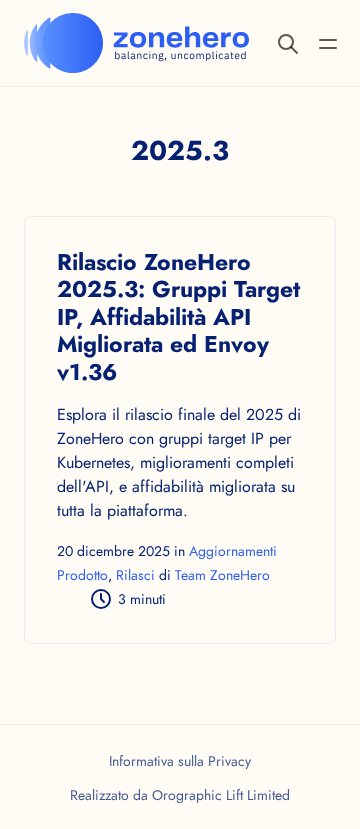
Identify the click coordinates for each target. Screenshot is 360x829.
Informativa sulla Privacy (180, 761)
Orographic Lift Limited (221, 795)
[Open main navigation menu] (328, 42)
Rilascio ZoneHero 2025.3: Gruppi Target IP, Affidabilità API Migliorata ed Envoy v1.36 (178, 317)
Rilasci (135, 575)
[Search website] (288, 42)
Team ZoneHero (222, 575)
